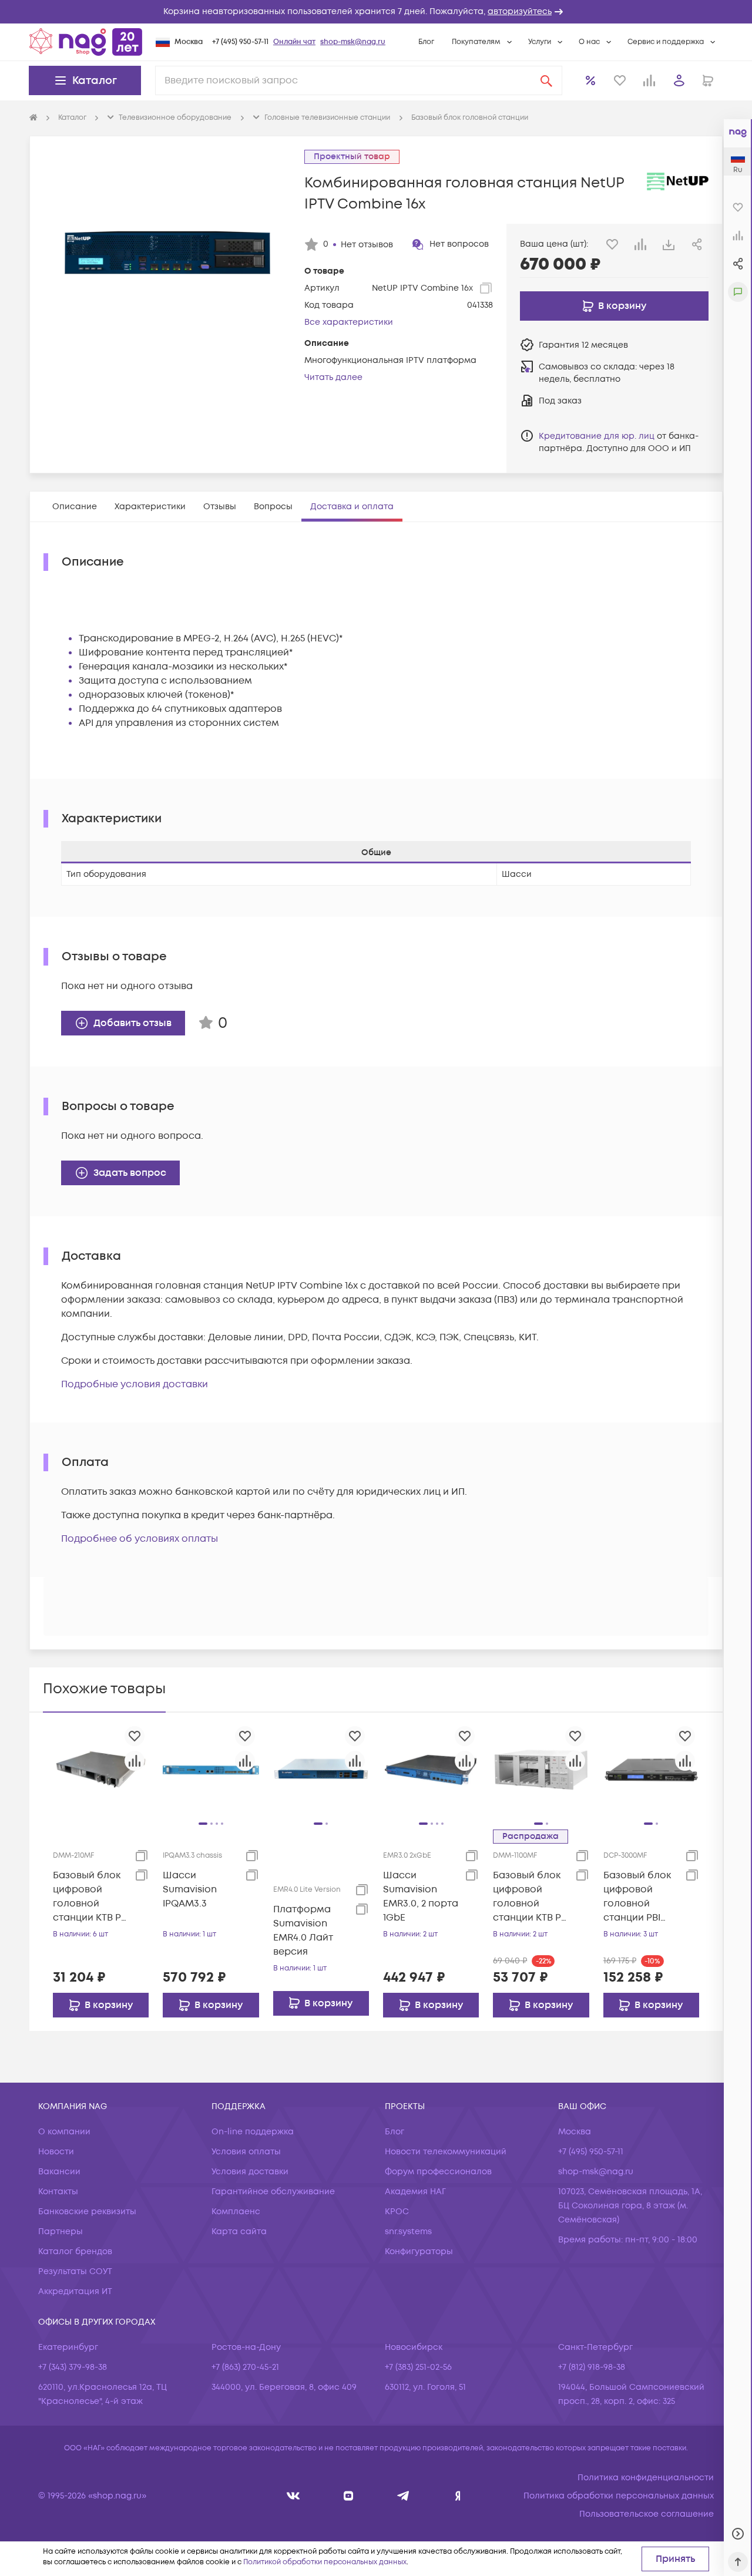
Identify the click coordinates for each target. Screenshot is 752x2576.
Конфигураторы (419, 2252)
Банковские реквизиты (87, 2212)
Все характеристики (349, 322)
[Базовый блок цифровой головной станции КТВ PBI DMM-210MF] (101, 1770)
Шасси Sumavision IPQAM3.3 (190, 1889)
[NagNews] (403, 2496)
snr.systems (408, 2232)
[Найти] (546, 80)
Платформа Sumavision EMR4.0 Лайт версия (303, 1931)
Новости (56, 2152)
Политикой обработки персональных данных (325, 2562)
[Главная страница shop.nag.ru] (86, 42)
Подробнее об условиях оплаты (140, 1539)
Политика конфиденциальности (646, 2478)
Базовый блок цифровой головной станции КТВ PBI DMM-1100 (531, 1897)
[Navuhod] (349, 2496)
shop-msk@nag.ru (353, 42)
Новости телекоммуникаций (446, 2152)
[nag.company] (293, 2496)
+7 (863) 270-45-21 (245, 2367)
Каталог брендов (75, 2252)
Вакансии (59, 2172)
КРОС (397, 2212)
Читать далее (333, 377)
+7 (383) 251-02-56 (418, 2367)
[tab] (75, 507)
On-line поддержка (253, 2132)
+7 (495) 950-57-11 (240, 42)
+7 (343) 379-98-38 (73, 2367)
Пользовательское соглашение (647, 2514)
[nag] (458, 2496)
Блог (426, 42)
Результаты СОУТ (75, 2271)
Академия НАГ (415, 2192)
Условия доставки (250, 2172)
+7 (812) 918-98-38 (592, 2367)
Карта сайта (239, 2232)
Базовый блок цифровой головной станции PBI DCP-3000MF (637, 1897)
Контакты (58, 2192)
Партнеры (61, 2232)
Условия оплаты (246, 2152)
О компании (64, 2132)
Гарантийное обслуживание (273, 2192)
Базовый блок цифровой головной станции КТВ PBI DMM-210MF (91, 1897)
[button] (376, 12)
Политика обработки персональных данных (619, 2496)
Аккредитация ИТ (75, 2291)
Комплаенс (236, 2212)
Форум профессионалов (438, 2172)
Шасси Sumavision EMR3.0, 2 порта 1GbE (421, 1896)
